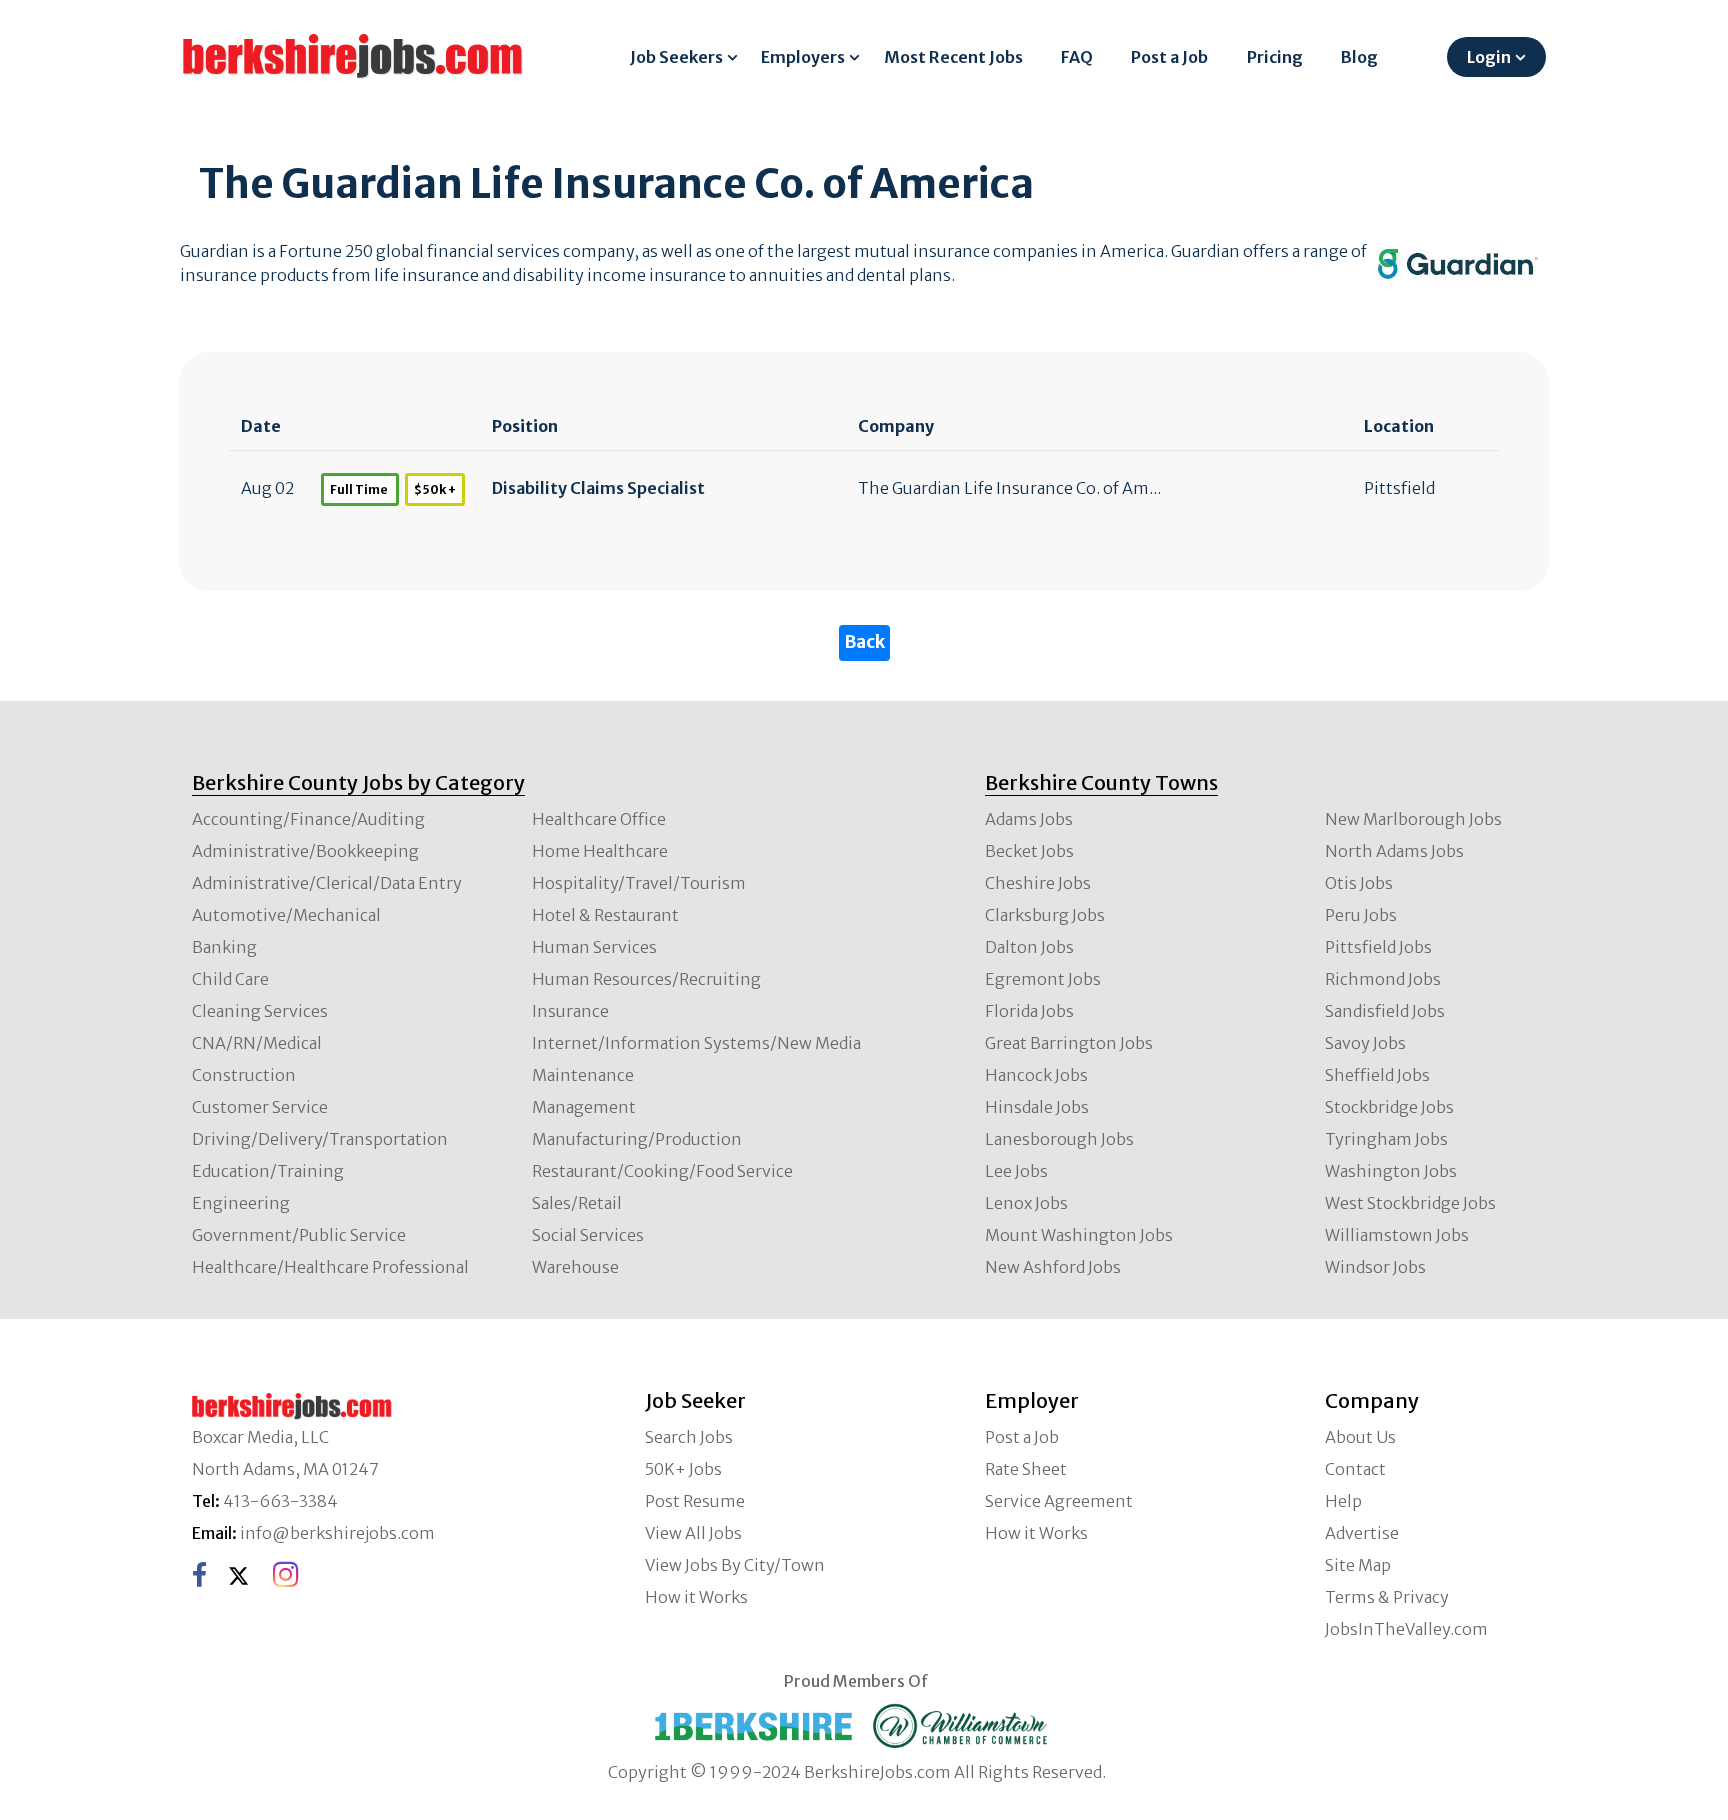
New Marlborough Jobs (1413, 819)
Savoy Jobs (1365, 1043)
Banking (224, 947)
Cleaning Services (260, 1011)
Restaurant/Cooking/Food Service (662, 1171)
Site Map (1358, 1565)
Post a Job (1169, 57)
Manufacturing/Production (637, 1139)
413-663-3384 (280, 1501)
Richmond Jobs (1383, 979)
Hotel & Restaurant (605, 915)
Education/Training (268, 1171)
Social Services (588, 1235)
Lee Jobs (1016, 1171)
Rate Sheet (1026, 1469)
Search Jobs (689, 1437)
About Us (1360, 1437)
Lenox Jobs (1026, 1203)
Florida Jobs (1029, 1011)
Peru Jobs (1361, 915)
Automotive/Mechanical (286, 915)
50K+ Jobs (683, 1469)
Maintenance (583, 1075)
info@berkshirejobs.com (337, 1533)
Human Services (594, 947)
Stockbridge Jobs (1389, 1107)
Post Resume (695, 1501)
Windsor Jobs (1375, 1267)
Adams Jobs (1029, 819)
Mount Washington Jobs (1079, 1235)
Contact (1355, 1469)
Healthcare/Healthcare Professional (330, 1267)
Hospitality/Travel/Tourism (639, 883)
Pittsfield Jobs (1378, 947)
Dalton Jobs (1029, 947)
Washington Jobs (1391, 1171)
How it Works (696, 1597)
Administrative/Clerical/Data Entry (327, 883)
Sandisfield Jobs (1385, 1011)
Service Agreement (1059, 1501)
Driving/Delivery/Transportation (320, 1139)
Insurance (570, 1011)
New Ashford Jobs (1053, 1267)
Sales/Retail (577, 1203)
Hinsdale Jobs (1037, 1107)
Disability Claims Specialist (598, 488)
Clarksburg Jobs (1045, 915)
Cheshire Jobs (1038, 883)
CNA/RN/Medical (257, 1043)
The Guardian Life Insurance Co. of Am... (1009, 488)
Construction (244, 1075)
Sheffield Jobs (1377, 1075)
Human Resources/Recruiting (646, 979)
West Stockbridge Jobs (1410, 1203)
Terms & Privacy (1387, 1597)
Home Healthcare (600, 851)
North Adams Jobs (1394, 851)
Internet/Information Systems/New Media (696, 1043)
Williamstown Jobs (1397, 1235)
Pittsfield (1399, 488)
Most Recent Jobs (953, 57)
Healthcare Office (599, 819)
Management (584, 1107)
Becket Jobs (1029, 851)
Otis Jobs (1359, 883)
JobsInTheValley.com (1406, 1629)
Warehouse (575, 1267)
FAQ (1077, 57)
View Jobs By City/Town (735, 1565)
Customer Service (260, 1107)
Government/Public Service (299, 1235)
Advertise (1362, 1533)
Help (1343, 1501)
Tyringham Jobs (1386, 1139)
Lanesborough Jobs (1059, 1139)
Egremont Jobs (1043, 979)
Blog (1359, 57)
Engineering (241, 1203)
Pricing (1275, 57)
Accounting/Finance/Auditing (308, 819)
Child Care (230, 979)
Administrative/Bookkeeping (305, 851)
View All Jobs (693, 1533)
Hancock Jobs (1036, 1075)
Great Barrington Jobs (1069, 1043)
